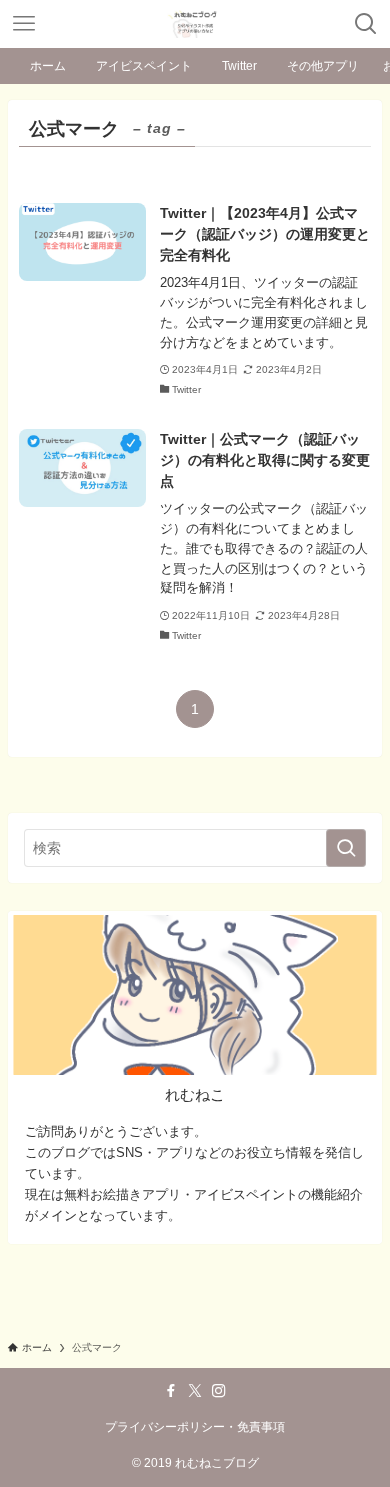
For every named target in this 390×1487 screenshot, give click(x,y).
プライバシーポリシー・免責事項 (195, 1426)
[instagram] (219, 1391)
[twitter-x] (195, 1391)
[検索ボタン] (366, 24)
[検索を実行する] (346, 848)
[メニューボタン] (24, 24)
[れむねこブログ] (195, 24)
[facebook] (171, 1391)
